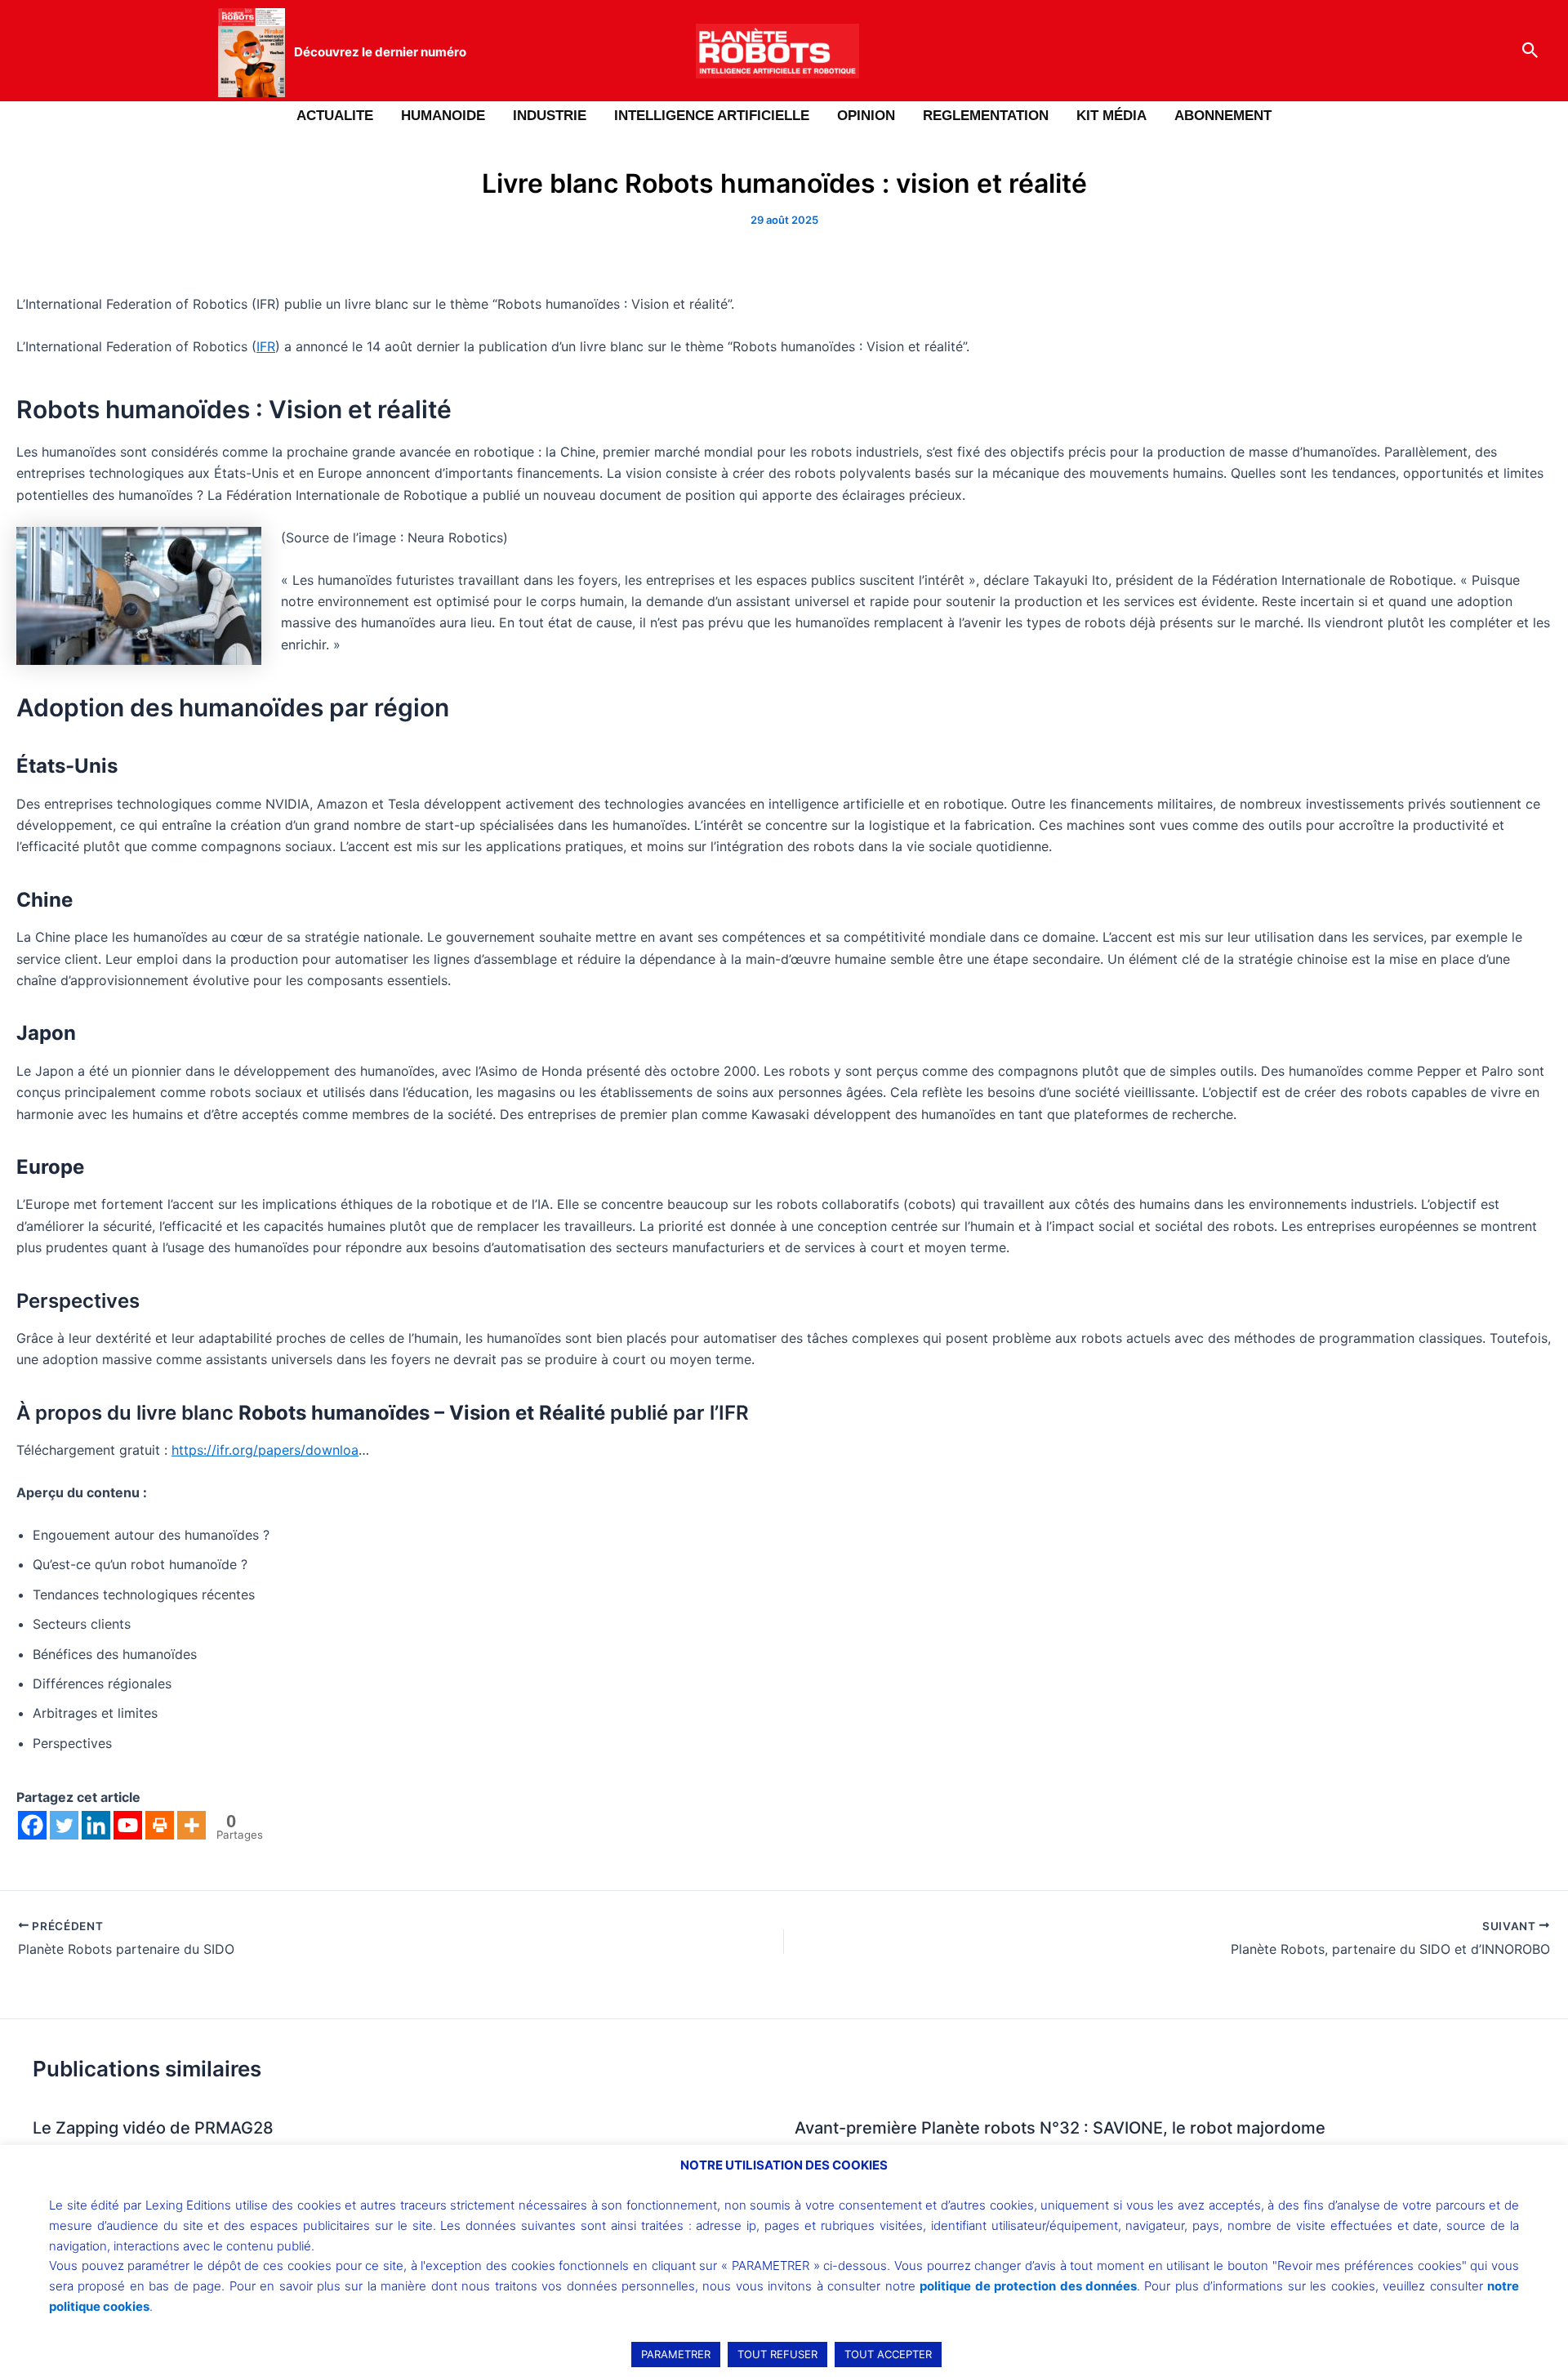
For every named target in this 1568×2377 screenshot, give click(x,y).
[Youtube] (128, 1825)
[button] (1530, 51)
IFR (266, 346)
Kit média (1111, 116)
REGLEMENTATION (986, 116)
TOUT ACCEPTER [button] (888, 2354)
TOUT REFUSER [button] (777, 2354)
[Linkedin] (96, 1825)
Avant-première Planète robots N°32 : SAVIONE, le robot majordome (1060, 2128)
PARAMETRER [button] (676, 2354)
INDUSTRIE (550, 116)
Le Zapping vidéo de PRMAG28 (153, 2128)
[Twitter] (64, 1825)
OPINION (866, 116)
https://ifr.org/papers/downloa (265, 1450)
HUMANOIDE (443, 116)
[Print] (160, 1825)
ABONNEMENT (1223, 116)
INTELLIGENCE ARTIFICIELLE (712, 116)
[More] (192, 1825)
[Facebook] (32, 1825)
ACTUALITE (335, 116)
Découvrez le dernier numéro (380, 52)
